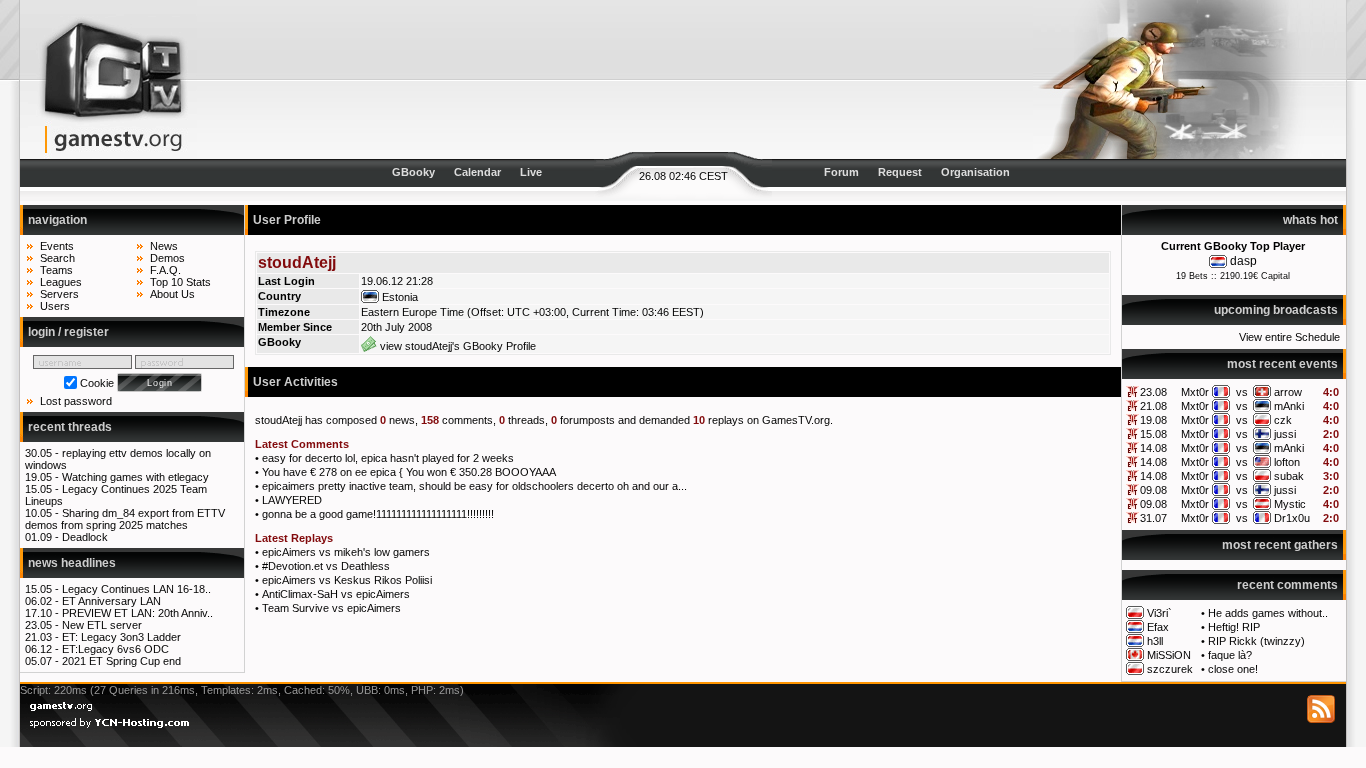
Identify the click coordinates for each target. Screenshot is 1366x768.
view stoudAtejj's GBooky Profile (456, 346)
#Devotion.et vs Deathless (326, 566)
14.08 (1153, 448)
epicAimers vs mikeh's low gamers (346, 552)
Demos (167, 258)
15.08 (1153, 434)
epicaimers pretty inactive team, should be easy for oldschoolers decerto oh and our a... (474, 486)
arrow (1288, 392)
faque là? (1230, 655)
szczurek (1170, 669)
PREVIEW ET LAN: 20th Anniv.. (137, 613)
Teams (56, 270)
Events (57, 246)
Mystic (1290, 504)
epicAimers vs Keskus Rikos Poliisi (347, 580)
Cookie (97, 383)
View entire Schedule (1289, 337)
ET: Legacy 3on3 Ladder (121, 637)
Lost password (76, 401)
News (164, 246)
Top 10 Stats (180, 282)
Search (57, 258)
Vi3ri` (1159, 613)
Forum (841, 172)
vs (1242, 392)
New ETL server (102, 625)
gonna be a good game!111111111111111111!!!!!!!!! (378, 514)
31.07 (1153, 518)
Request (900, 172)
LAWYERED (292, 500)
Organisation (975, 172)
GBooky (413, 172)
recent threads (70, 427)
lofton (1287, 462)
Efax (1158, 627)
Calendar (477, 172)
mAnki (1289, 406)
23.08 (1153, 392)
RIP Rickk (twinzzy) (1256, 641)
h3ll (1155, 641)
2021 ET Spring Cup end (121, 661)
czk (1283, 420)
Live (531, 172)
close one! (1233, 669)
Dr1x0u (1292, 518)
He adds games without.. (1268, 613)
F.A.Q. (165, 270)
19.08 (1153, 420)
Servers (59, 294)
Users (55, 306)
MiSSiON (1169, 655)
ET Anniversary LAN (111, 601)
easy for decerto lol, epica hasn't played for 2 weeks (388, 458)
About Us (172, 294)
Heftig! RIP (1234, 627)
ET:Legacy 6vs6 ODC (115, 649)
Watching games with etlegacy (135, 477)
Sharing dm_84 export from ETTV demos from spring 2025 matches (125, 519)
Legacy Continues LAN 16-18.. (136, 589)
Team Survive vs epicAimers (331, 608)
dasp (1243, 261)
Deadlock (85, 537)
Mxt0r (1195, 392)
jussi (1285, 434)
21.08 (1153, 406)
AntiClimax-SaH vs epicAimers (336, 594)
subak (1289, 476)
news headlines (72, 563)
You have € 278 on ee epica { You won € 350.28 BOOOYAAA (409, 472)
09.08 (1153, 490)
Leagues (61, 282)
